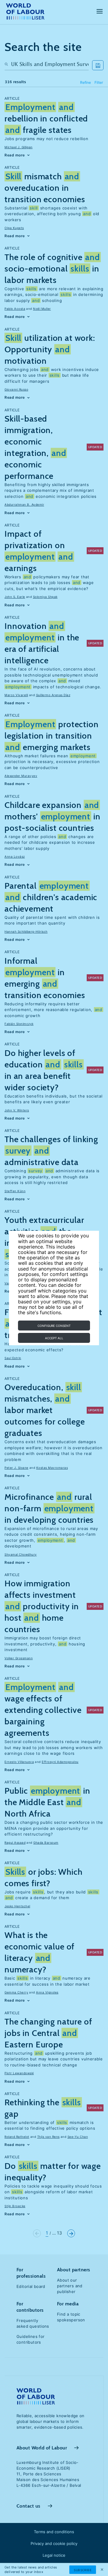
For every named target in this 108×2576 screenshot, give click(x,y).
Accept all (54, 1338)
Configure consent (54, 1326)
